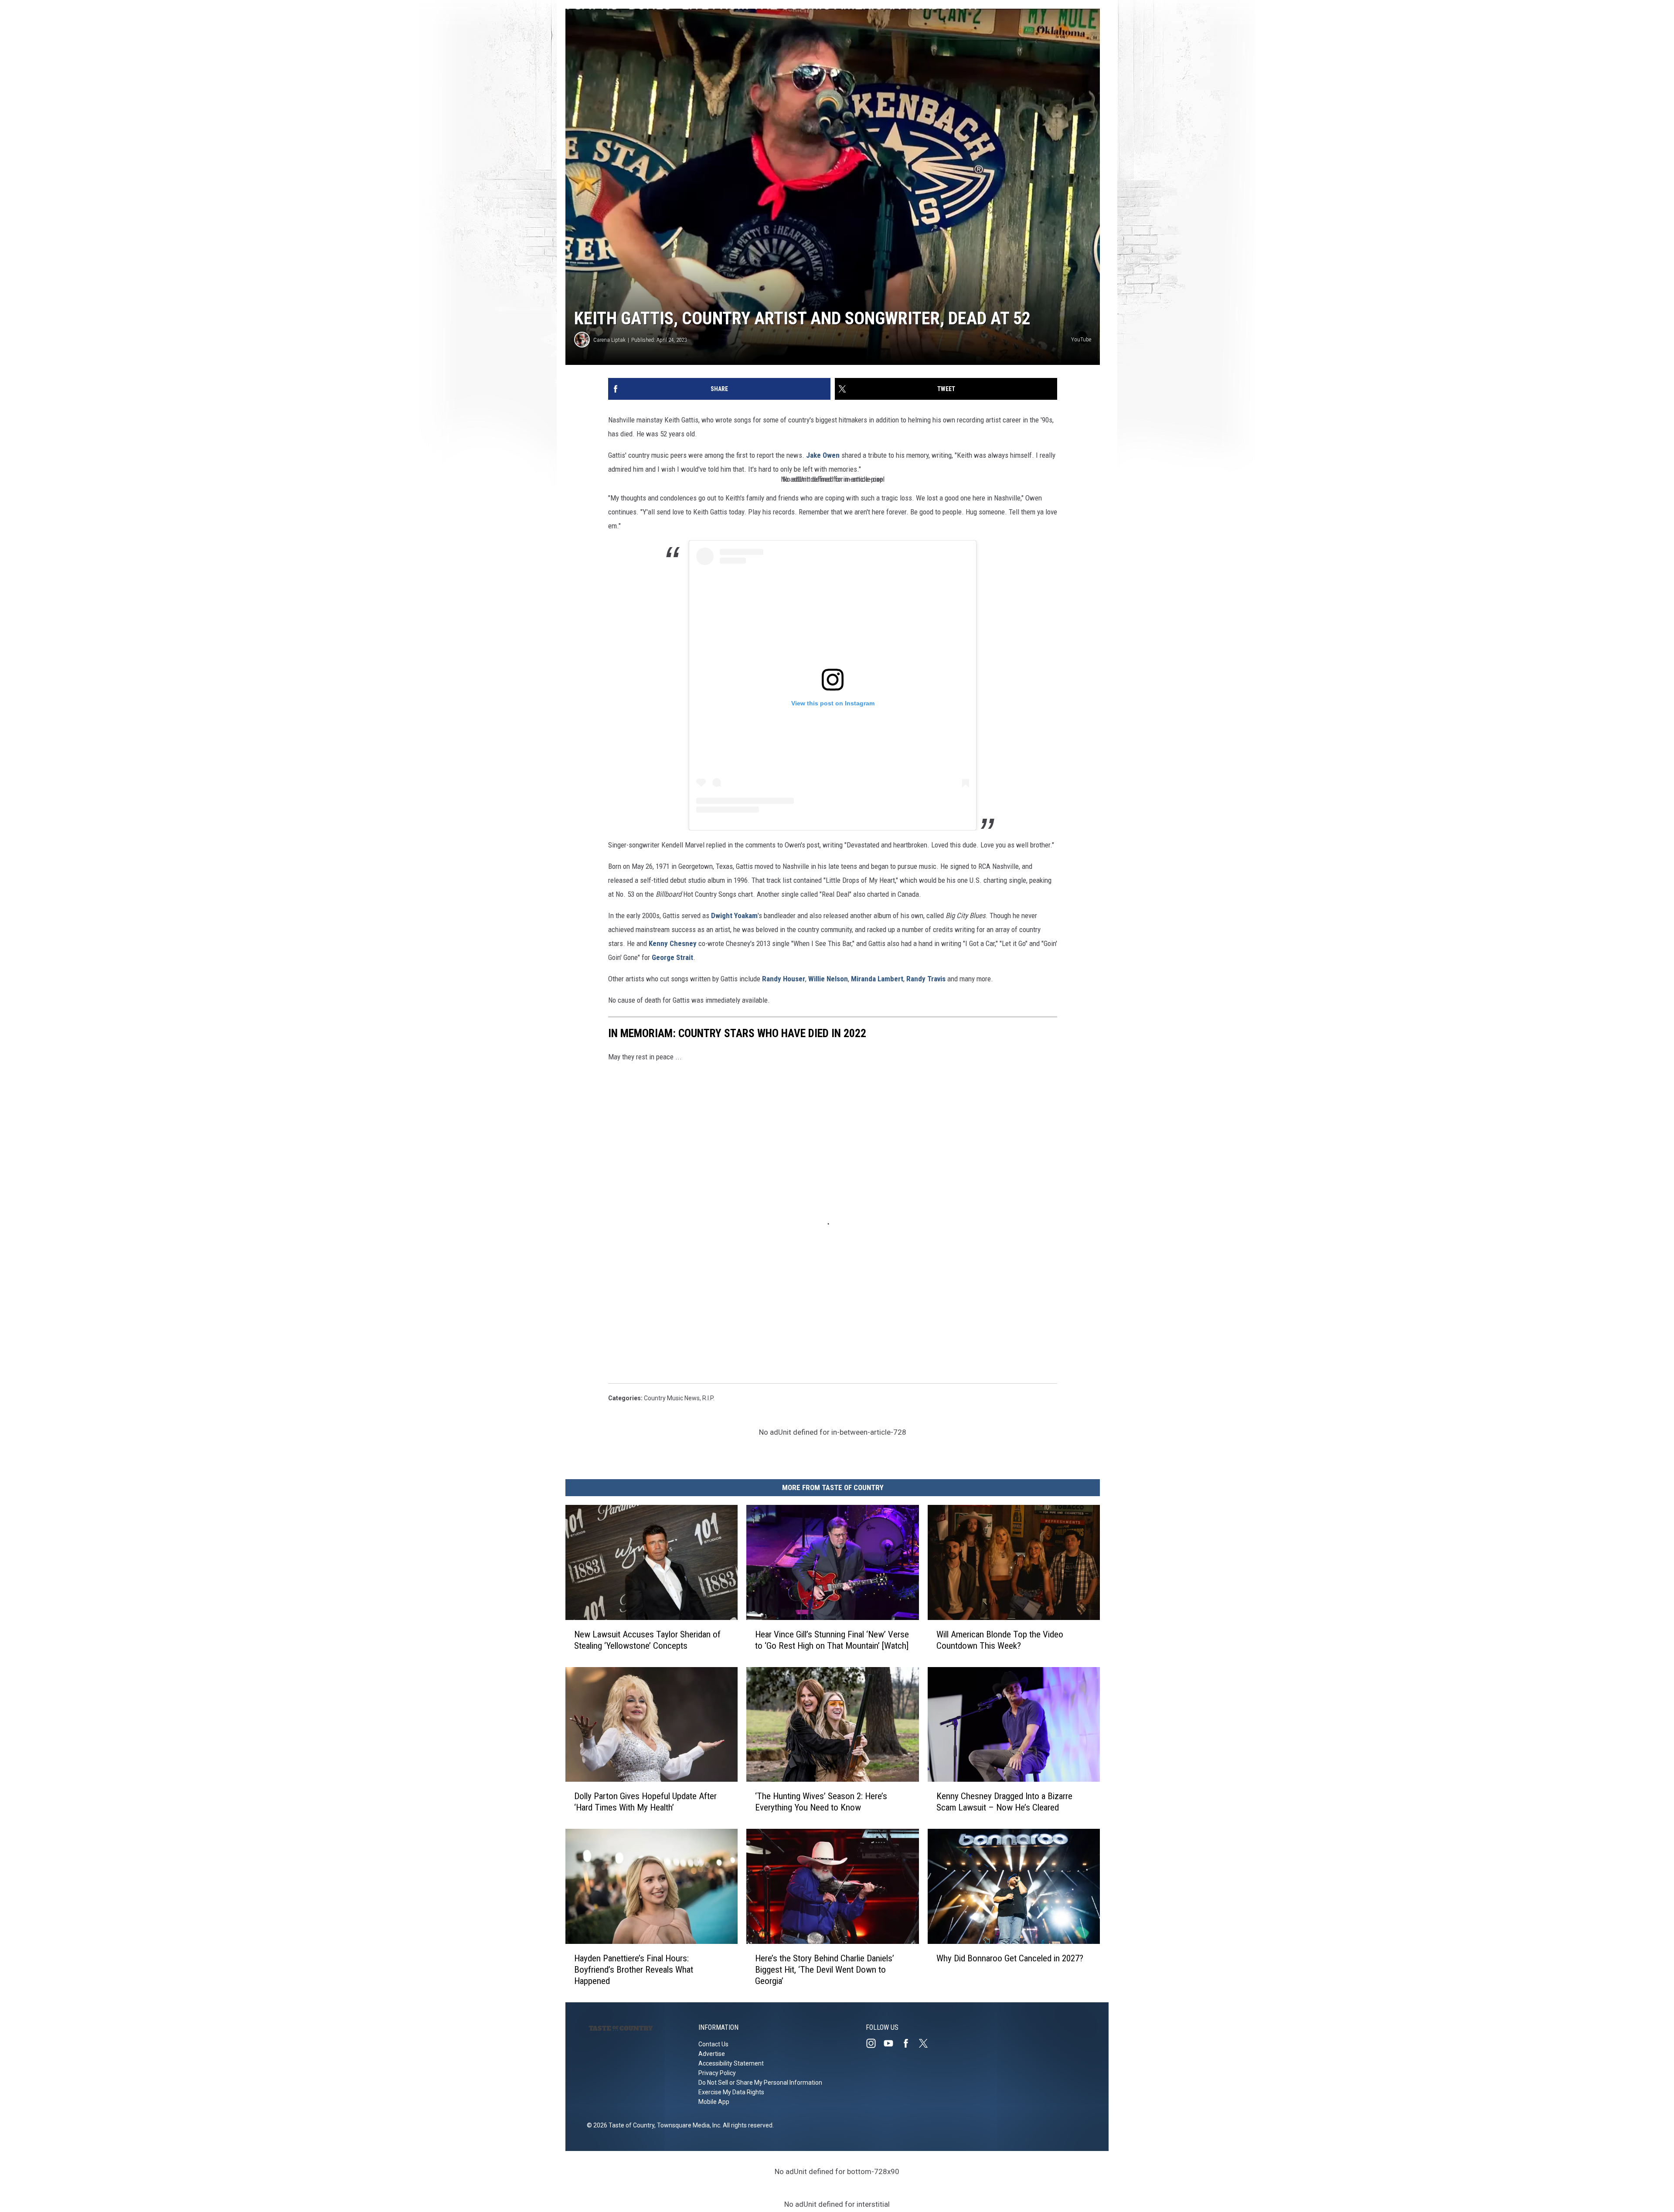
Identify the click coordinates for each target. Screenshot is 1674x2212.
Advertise (712, 2054)
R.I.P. (708, 1398)
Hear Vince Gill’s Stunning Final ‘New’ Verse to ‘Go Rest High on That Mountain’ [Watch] (832, 1640)
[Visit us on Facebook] (909, 2043)
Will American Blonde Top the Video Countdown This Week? (1000, 1640)
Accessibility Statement (731, 2063)
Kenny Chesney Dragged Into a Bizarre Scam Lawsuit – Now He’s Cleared (1004, 1802)
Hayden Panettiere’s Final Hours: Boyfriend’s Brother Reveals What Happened (634, 1970)
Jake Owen (823, 455)
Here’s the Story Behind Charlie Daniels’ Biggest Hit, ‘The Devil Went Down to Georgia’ (825, 1970)
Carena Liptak (609, 340)
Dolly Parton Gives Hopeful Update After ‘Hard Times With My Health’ (645, 1802)
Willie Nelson (828, 979)
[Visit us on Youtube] (892, 2043)
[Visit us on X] (927, 2043)
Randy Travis (927, 979)
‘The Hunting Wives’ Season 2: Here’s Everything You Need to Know (821, 1802)
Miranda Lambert (877, 979)
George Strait (672, 957)
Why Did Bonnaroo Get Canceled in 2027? (1010, 1958)
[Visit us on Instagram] (874, 2043)
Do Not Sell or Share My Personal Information (760, 2083)
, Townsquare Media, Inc (687, 2125)
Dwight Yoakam (734, 915)
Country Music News (672, 1398)
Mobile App (714, 2102)
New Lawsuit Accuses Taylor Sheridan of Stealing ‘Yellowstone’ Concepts (647, 1640)
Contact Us (713, 2044)
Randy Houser (784, 979)
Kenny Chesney (673, 943)
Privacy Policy (717, 2073)
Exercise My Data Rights (731, 2092)
